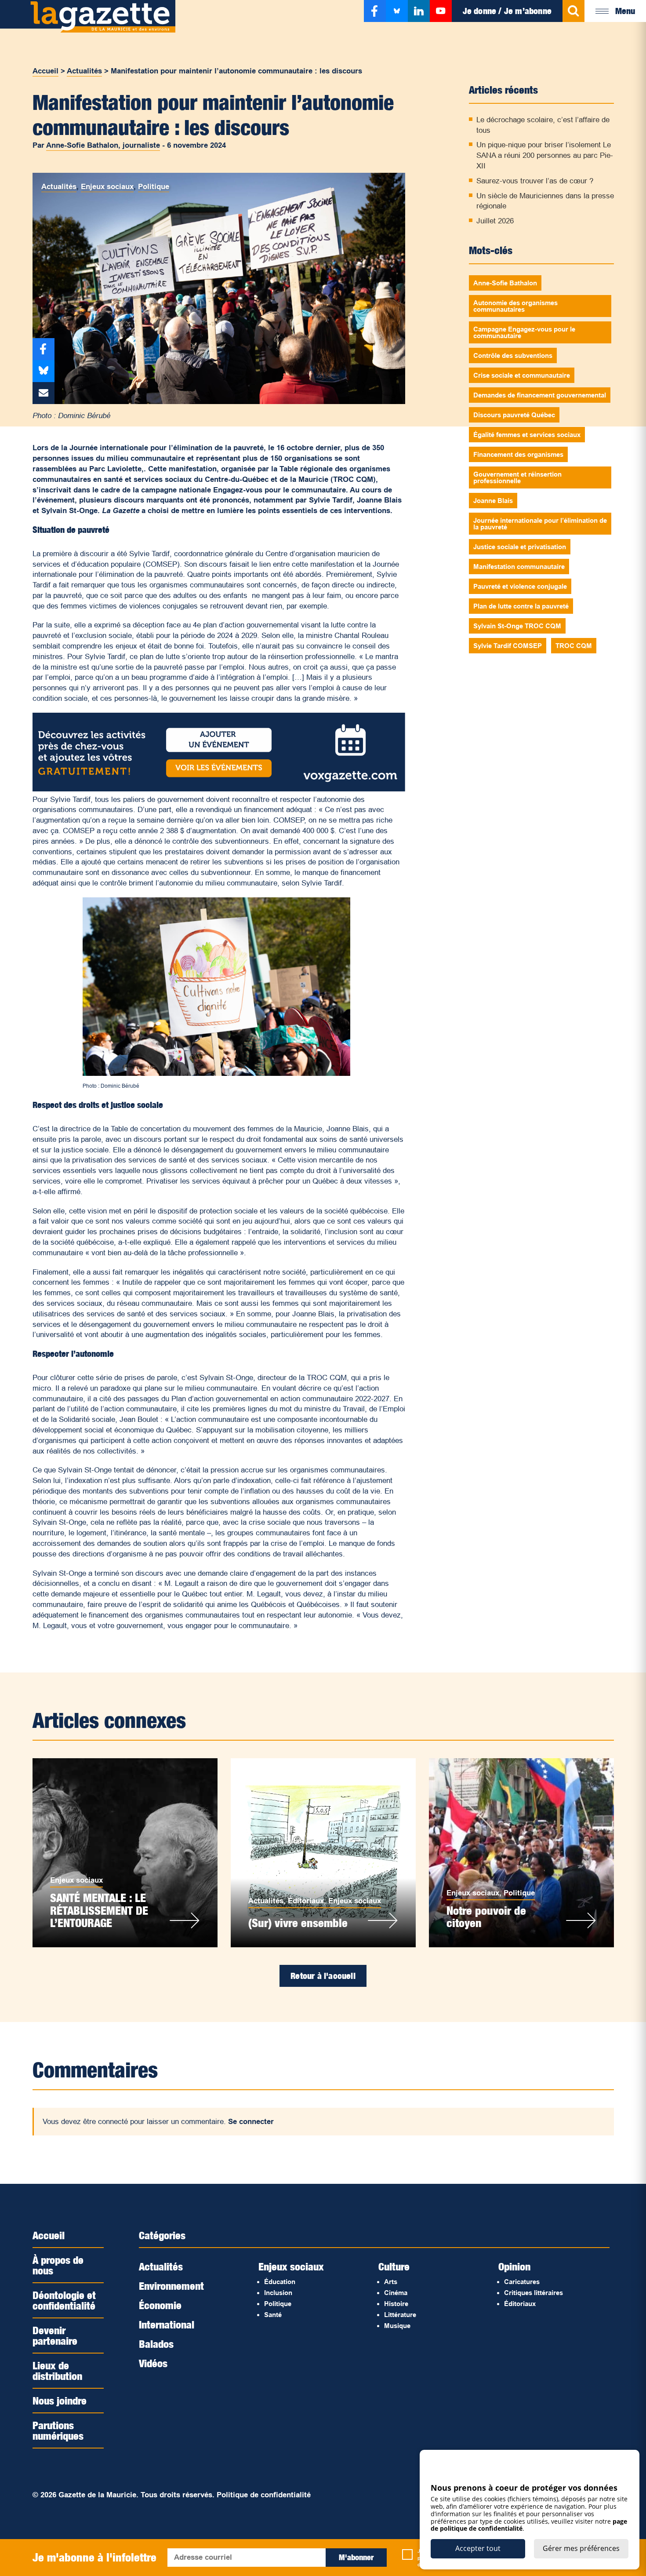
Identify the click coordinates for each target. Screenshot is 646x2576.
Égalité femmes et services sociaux (527, 435)
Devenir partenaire (55, 2336)
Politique (154, 187)
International (167, 2325)
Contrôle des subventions (513, 355)
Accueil (45, 71)
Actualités (84, 71)
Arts (391, 2282)
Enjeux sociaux (107, 187)
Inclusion (278, 2293)
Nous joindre (60, 2401)
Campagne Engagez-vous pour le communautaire (524, 332)
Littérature (400, 2315)
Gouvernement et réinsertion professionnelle (517, 477)
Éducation (280, 2282)
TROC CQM (574, 646)
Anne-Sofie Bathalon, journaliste (103, 145)
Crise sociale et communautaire (522, 375)
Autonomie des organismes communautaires (515, 306)
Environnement (171, 2286)
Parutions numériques (58, 2430)
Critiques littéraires (533, 2293)
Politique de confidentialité (264, 2495)
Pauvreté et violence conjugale (520, 586)
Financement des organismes (518, 454)
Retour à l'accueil (323, 1976)
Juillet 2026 (495, 221)
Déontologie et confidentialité (64, 2300)
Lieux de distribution (57, 2371)
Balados (156, 2344)
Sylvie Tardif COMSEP (508, 646)
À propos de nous (58, 2265)
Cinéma (396, 2293)
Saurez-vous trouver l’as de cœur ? (535, 181)
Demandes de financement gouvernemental (540, 395)
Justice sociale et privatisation (520, 547)
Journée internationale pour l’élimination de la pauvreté (540, 524)
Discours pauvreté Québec (514, 415)
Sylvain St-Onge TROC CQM (517, 626)
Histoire (396, 2304)
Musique (397, 2326)
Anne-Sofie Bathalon (505, 283)
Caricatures (522, 2282)
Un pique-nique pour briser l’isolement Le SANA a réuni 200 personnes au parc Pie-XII (545, 155)
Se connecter (251, 2122)
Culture (394, 2266)
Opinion (514, 2266)
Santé (273, 2315)
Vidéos (153, 2363)
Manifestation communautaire (519, 567)
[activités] (219, 789)
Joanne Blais (493, 501)
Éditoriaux (306, 1901)
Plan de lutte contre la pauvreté (521, 606)
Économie (160, 2305)
